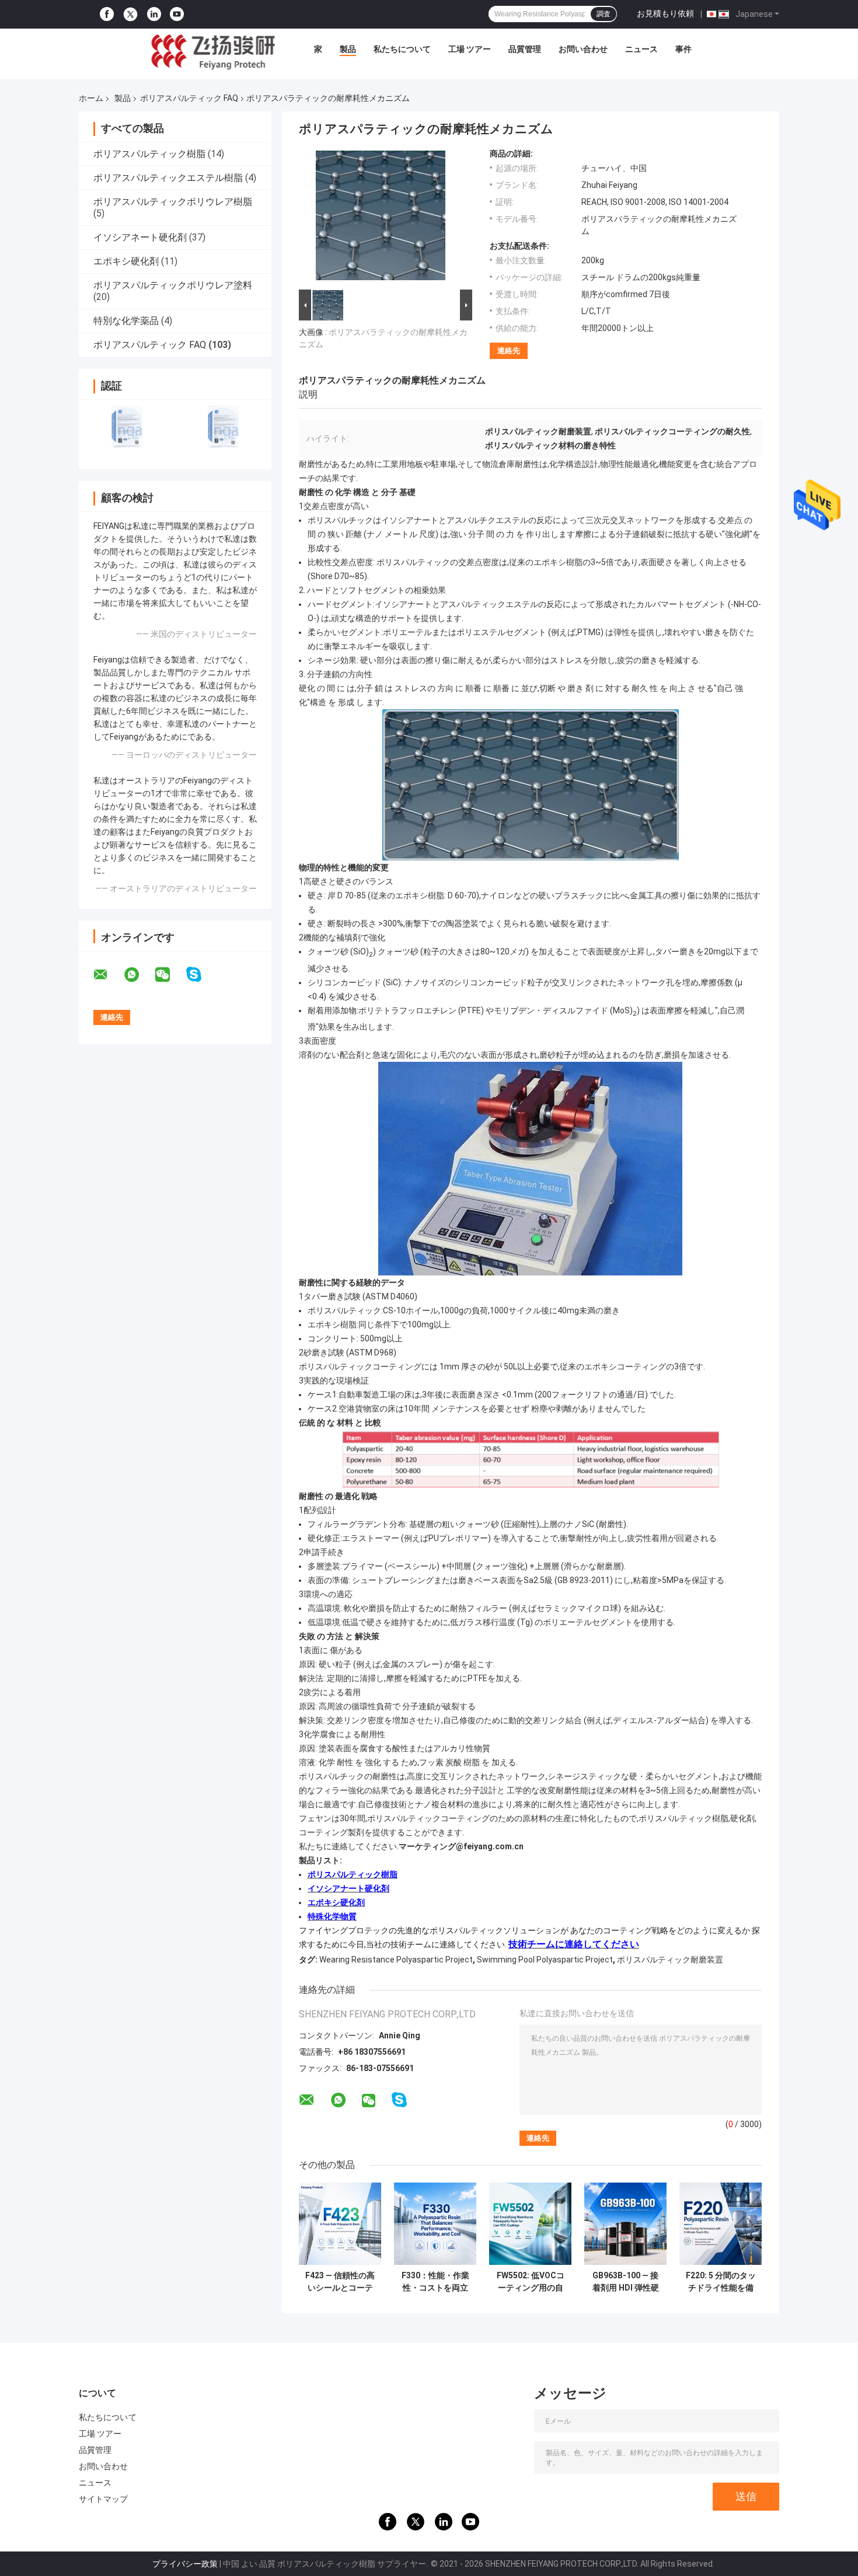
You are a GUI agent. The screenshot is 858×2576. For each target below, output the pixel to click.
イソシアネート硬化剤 (140, 237)
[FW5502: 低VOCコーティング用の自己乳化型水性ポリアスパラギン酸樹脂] (530, 2224)
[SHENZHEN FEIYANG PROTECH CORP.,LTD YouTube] (177, 14)
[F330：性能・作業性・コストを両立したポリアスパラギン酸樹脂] (435, 2224)
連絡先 (509, 351)
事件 (683, 49)
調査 (604, 14)
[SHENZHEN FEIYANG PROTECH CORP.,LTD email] (108, 975)
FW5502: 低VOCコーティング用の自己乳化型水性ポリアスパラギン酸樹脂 (531, 2282)
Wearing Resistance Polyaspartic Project (396, 1960)
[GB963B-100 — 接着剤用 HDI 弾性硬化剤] (625, 2224)
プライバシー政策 (185, 2564)
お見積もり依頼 (665, 13)
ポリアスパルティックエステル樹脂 (168, 178)
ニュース (641, 49)
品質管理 (525, 49)
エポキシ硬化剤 (126, 261)
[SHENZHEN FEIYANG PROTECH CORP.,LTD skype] (201, 975)
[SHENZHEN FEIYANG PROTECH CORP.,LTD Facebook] (107, 14)
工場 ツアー (470, 49)
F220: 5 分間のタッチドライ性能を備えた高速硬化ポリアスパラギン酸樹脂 (721, 2282)
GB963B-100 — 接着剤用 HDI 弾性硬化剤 (626, 2282)
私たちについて (402, 49)
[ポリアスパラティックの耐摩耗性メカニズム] (381, 218)
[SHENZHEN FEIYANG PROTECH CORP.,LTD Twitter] (130, 15)
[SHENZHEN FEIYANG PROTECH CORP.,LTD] (213, 52)
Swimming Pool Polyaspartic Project (545, 1960)
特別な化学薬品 (126, 321)
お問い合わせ (583, 49)
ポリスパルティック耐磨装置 (670, 1960)
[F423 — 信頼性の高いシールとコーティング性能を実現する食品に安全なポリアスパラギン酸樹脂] (340, 2224)
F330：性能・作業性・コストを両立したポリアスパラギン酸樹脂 (435, 2282)
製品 (348, 49)
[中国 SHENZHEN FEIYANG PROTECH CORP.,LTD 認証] (127, 427)
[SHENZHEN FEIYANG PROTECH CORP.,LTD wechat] (170, 975)
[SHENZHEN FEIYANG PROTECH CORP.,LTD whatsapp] (139, 975)
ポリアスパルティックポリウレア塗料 (173, 285)
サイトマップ (104, 2499)
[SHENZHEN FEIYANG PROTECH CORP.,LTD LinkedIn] (154, 14)
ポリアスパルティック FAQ (189, 98)
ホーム (91, 98)
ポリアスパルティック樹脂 (149, 154)
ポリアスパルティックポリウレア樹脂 (173, 202)
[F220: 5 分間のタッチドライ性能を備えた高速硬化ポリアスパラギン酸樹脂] (721, 2224)
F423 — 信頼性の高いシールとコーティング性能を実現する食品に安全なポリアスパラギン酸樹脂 (340, 2282)
